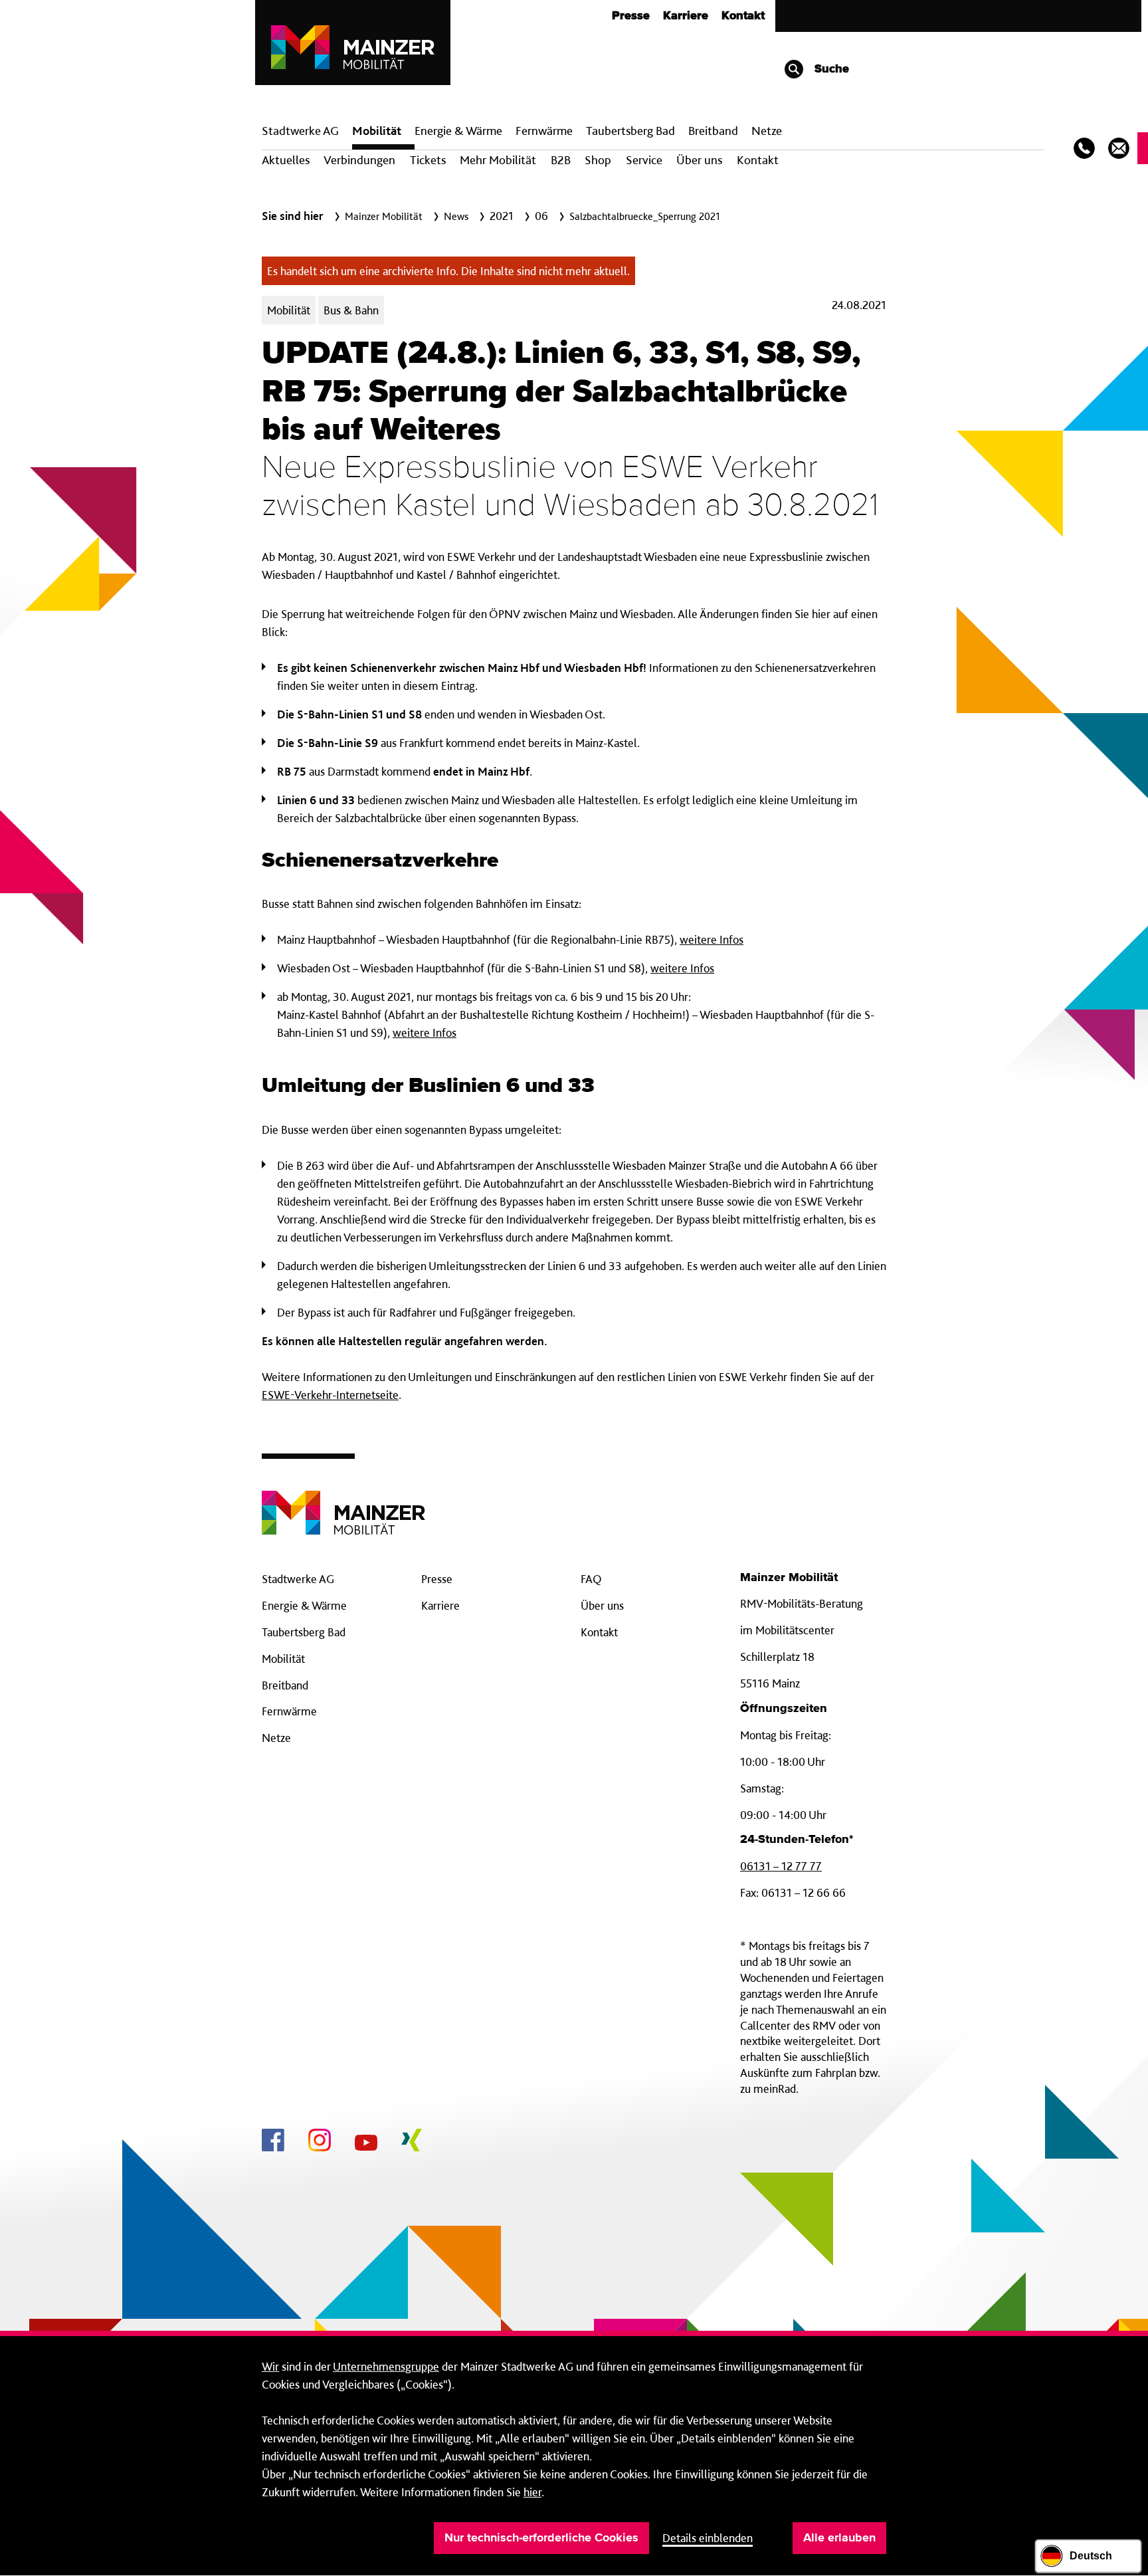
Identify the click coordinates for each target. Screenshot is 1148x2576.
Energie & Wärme (458, 131)
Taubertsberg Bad (630, 131)
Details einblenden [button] (708, 2538)
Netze (767, 131)
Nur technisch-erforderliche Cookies (541, 2538)
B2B (561, 160)
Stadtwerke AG (300, 131)
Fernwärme (289, 1711)
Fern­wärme (544, 131)
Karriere (686, 16)
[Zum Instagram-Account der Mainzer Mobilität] (320, 2142)
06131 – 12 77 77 (781, 1866)
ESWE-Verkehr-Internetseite (330, 1395)
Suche (830, 69)
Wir (270, 2366)
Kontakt (743, 16)
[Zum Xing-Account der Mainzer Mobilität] (412, 2142)
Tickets (428, 160)
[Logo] (343, 1502)
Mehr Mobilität (498, 160)
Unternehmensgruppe (386, 2366)
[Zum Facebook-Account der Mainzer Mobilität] (273, 2142)
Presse (631, 16)
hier (532, 2492)
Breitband (285, 1685)
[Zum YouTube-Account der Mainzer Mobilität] (366, 2145)
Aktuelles (286, 160)
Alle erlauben (839, 2538)
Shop (598, 160)
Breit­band (713, 131)
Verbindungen (359, 160)
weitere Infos (712, 939)
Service (644, 160)
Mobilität (377, 131)
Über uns (699, 160)
